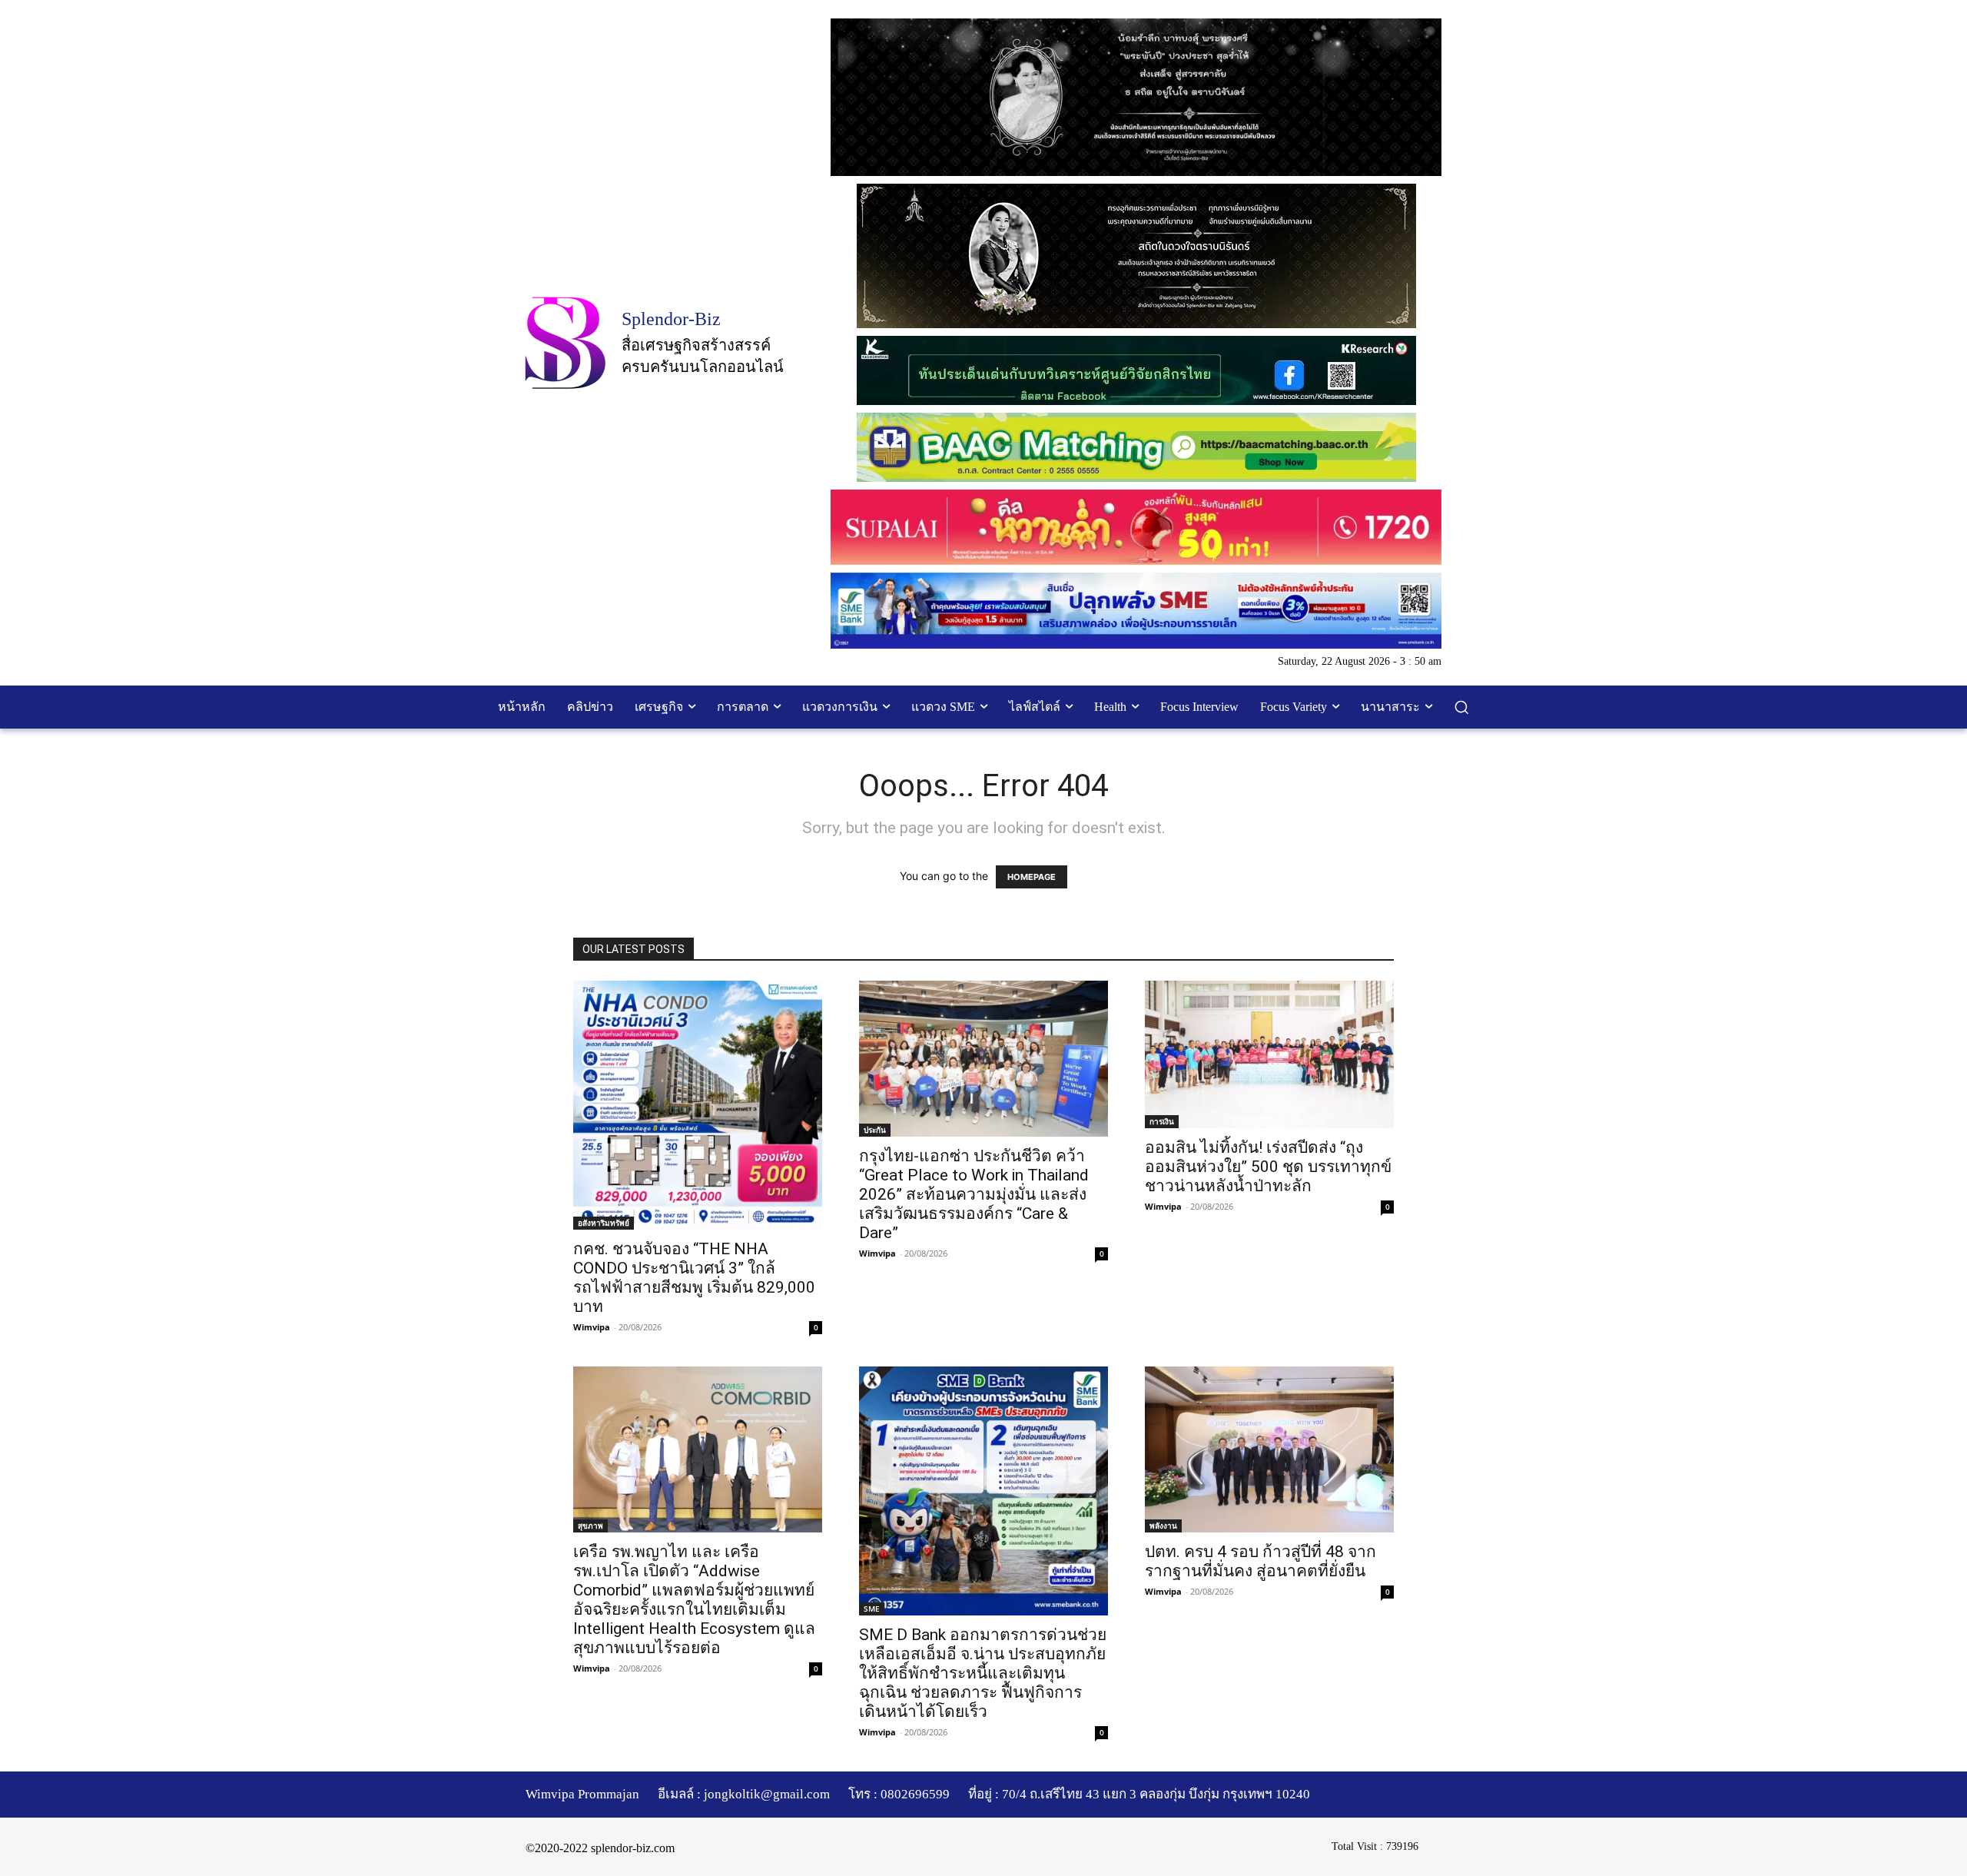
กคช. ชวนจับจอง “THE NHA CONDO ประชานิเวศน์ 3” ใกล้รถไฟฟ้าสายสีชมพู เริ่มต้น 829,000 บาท (694, 1278)
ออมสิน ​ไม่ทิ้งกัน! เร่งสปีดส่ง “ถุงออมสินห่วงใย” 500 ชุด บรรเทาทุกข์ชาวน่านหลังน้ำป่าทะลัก (1268, 1167)
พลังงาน (1163, 1526)
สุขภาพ (590, 1526)
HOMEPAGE (1032, 877)
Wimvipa (592, 1327)
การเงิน (1162, 1121)
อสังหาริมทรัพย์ (604, 1223)
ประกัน (875, 1130)
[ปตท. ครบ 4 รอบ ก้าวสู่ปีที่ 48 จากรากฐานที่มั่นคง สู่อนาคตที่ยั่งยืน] (1269, 1449)
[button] (1461, 707)
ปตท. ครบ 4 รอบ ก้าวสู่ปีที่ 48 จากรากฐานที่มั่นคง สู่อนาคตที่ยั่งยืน (1260, 1561)
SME (872, 1609)
